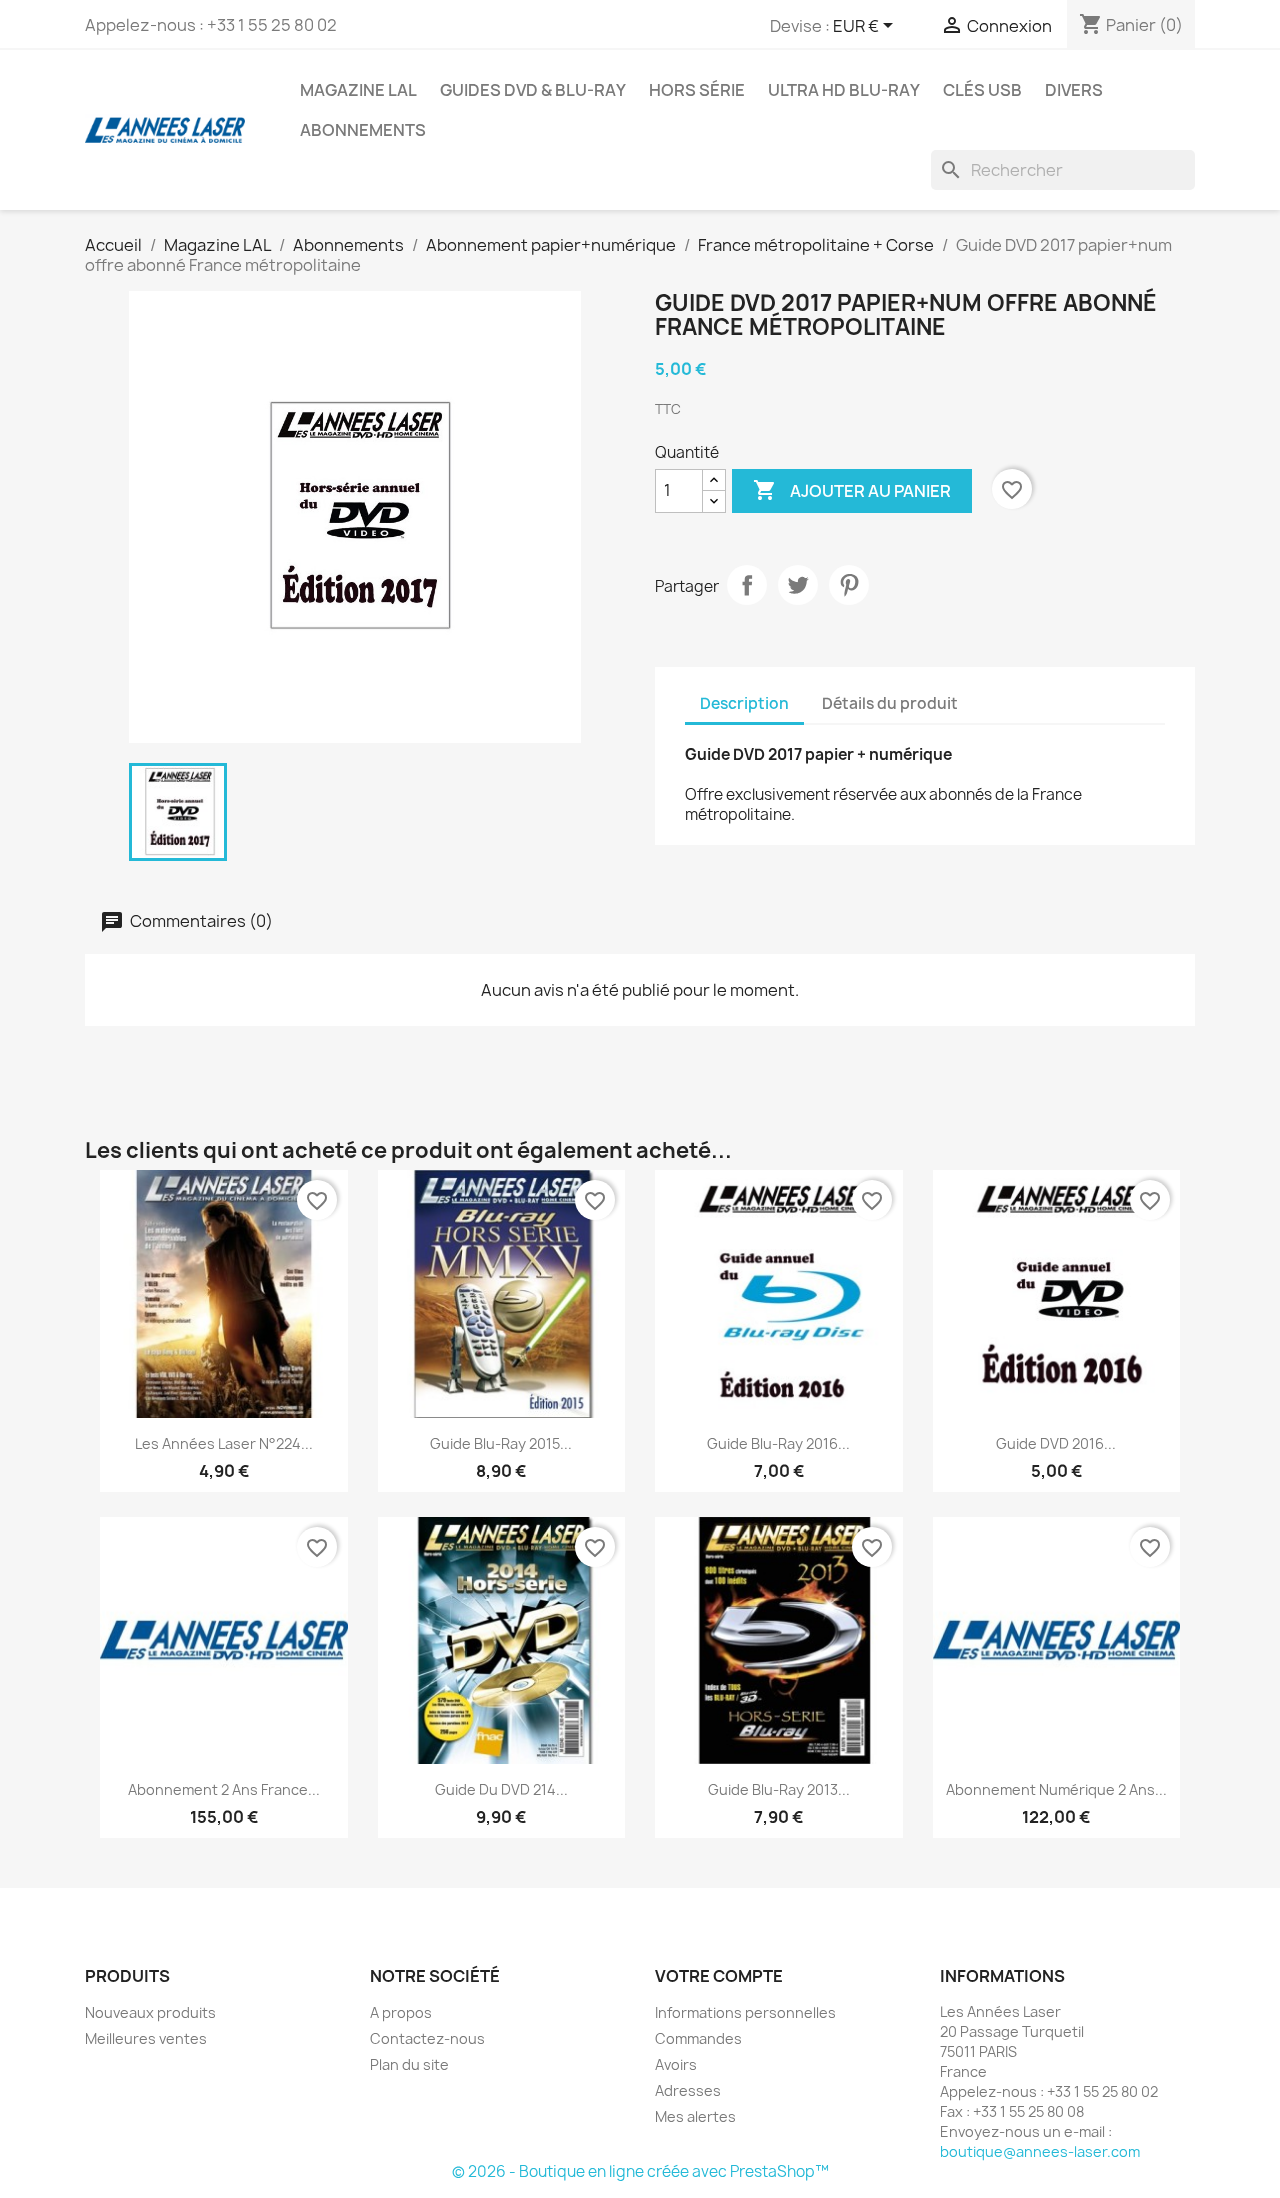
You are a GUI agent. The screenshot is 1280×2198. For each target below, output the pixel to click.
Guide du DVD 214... (501, 1789)
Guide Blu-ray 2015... (501, 1443)
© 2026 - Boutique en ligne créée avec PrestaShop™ (640, 2171)
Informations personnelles (745, 2012)
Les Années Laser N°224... (224, 1443)
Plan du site (409, 2064)
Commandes (698, 2038)
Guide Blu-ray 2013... (779, 1789)
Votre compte (719, 1976)
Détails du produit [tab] (890, 703)
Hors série (697, 90)
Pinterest (849, 585)
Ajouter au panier (852, 490)
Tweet (798, 585)
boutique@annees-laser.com (1040, 2151)
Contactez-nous (427, 2038)
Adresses (688, 2090)
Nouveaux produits (150, 2012)
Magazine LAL (358, 90)
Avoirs (676, 2064)
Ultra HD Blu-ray (844, 90)
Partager (747, 585)
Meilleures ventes (146, 2038)
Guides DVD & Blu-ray (533, 90)
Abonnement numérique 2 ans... (1056, 1789)
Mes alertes (695, 2116)
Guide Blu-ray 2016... (778, 1443)
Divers (1074, 90)
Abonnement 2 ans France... (224, 1789)
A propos (401, 2012)
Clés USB (982, 90)
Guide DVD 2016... (1056, 1443)
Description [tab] (744, 703)
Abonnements (363, 130)
